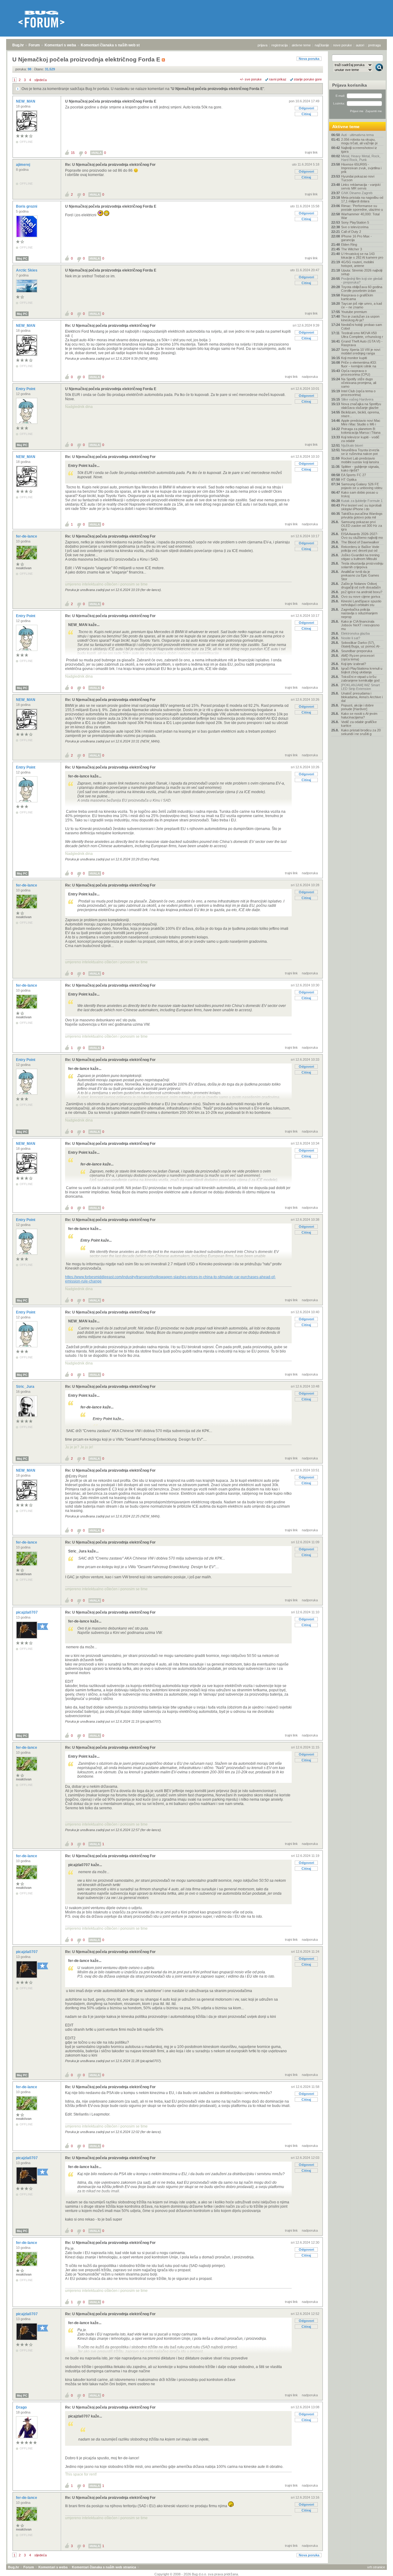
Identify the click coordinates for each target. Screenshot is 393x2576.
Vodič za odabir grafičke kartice (359, 724)
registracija (280, 45)
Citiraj (306, 114)
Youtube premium (354, 312)
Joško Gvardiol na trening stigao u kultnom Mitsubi (360, 557)
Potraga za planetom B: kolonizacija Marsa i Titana (361, 431)
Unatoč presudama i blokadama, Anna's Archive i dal (362, 697)
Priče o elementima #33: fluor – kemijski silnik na (359, 364)
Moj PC (22, 258)
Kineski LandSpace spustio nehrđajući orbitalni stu (361, 603)
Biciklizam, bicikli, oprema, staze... (360, 414)
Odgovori (306, 108)
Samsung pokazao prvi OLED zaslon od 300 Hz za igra (362, 526)
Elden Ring (349, 245)
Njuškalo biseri (352, 445)
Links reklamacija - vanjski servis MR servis (361, 186)
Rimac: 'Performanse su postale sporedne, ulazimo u (362, 208)
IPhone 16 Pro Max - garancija (356, 238)
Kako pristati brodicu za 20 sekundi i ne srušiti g (361, 732)
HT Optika (349, 480)
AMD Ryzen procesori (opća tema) (358, 657)
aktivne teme (301, 45)
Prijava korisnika (350, 85)
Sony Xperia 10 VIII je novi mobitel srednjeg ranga (361, 351)
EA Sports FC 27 (354, 475)
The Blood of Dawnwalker (360, 542)
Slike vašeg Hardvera (357, 399)
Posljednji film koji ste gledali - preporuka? (362, 280)
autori (360, 45)
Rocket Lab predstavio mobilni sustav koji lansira (360, 460)
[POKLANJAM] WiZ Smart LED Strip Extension (360, 687)
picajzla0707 (27, 1612)
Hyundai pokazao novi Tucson (358, 178)
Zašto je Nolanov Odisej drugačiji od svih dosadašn (361, 585)
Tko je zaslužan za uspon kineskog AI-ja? (360, 318)
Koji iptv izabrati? (354, 664)
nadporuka (310, 377)
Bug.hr (18, 45)
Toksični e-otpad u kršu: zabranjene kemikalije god (360, 679)
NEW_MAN (26, 101)
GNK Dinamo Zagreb (357, 193)
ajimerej (23, 165)
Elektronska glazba (355, 633)
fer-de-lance (27, 536)
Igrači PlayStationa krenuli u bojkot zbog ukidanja (362, 670)
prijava (263, 45)
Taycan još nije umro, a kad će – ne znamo (362, 305)
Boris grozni (27, 206)
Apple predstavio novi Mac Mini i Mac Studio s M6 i (361, 422)
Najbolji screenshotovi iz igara (359, 150)
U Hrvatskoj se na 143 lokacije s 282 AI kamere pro (362, 256)
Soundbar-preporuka (357, 651)
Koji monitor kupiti (354, 358)
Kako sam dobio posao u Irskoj (360, 494)
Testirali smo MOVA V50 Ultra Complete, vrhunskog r (362, 335)
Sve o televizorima (355, 227)
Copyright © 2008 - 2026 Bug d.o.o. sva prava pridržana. (197, 2574)
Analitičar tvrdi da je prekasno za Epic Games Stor (360, 575)
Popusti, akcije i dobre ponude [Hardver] (357, 707)
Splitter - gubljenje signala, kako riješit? (360, 468)
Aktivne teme (346, 127)
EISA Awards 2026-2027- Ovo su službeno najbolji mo (362, 536)
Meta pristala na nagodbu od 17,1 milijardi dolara (362, 199)
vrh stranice (376, 2567)
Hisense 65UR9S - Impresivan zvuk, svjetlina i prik (361, 168)
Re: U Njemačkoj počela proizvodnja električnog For (110, 165)
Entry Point (26, 389)
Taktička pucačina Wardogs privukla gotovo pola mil (362, 515)
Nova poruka (309, 59)
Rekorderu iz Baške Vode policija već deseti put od (360, 549)
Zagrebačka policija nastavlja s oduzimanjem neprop (359, 613)
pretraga (374, 45)
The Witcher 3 (352, 249)
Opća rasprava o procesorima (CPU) (356, 373)
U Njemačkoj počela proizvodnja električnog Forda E (217, 89)
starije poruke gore (308, 79)
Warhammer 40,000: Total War (360, 216)
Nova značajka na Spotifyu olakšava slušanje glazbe (361, 406)
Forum (34, 45)
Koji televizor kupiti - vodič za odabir (360, 439)
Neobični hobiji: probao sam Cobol (362, 327)
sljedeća (41, 80)
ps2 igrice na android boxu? (362, 592)
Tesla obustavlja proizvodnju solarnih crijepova (362, 565)
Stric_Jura (26, 1387)
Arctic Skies (27, 270)
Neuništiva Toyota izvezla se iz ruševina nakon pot (360, 452)
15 (73, 153)
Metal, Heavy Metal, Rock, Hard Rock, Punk (361, 158)
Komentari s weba (60, 45)
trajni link (311, 152)
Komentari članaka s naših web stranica (116, 45)
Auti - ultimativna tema (357, 135)
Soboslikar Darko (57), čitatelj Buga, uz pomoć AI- (361, 644)
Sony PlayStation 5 (355, 222)
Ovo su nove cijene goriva (361, 597)
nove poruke (342, 45)
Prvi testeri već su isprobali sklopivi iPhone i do (361, 507)
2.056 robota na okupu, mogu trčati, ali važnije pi (359, 141)
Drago (22, 2407)
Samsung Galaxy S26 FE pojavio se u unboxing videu (362, 486)
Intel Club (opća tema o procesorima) (358, 393)
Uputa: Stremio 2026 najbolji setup (362, 272)
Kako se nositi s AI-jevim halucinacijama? (359, 715)
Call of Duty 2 (351, 232)
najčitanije (322, 45)
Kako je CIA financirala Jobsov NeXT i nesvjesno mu (360, 625)
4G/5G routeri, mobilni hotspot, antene (357, 264)
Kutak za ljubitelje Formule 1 (362, 501)
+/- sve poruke (251, 79)
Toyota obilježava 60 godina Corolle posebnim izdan (362, 289)
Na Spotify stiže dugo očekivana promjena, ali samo (359, 383)
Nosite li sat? (351, 638)
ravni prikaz (278, 79)
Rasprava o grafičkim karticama (357, 297)
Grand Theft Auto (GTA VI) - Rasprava (362, 343)
